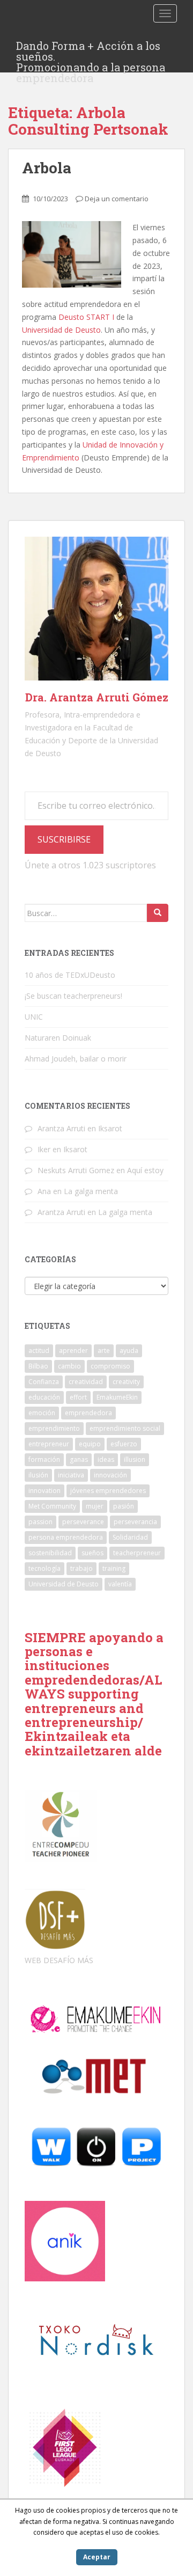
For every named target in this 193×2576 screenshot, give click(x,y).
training (114, 1568)
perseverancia (135, 1522)
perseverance (83, 1522)
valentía (120, 1584)
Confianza (44, 1382)
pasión (124, 1506)
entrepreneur (49, 1444)
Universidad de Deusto (61, 330)
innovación (110, 1475)
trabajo (81, 1568)
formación (44, 1459)
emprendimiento (54, 1428)
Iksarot (110, 1128)
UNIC (34, 1017)
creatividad (86, 1382)
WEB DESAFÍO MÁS (59, 1960)
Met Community (52, 1506)
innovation (44, 1491)
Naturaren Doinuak (58, 1038)
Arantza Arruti (61, 1128)
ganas (79, 1459)
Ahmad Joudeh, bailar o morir (76, 1059)
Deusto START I (86, 317)
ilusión (38, 1475)
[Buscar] (158, 913)
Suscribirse (64, 839)
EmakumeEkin (117, 1397)
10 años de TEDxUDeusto (70, 975)
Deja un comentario (117, 199)
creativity (126, 1382)
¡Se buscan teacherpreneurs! (73, 996)
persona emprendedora (66, 1537)
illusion (135, 1459)
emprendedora (88, 1413)
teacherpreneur (137, 1553)
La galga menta (91, 1191)
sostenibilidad (50, 1553)
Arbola (47, 168)
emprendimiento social (125, 1428)
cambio (69, 1366)
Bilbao (38, 1366)
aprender (73, 1351)
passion (40, 1522)
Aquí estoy (145, 1170)
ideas (106, 1459)
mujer (95, 1506)
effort (78, 1397)
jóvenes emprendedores (108, 1491)
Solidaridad (130, 1537)
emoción (42, 1413)
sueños (92, 1553)
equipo (90, 1444)
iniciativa (71, 1475)
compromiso (110, 1366)
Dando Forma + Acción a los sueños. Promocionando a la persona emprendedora (91, 49)
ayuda (129, 1351)
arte (104, 1351)
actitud (39, 1351)
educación (44, 1397)
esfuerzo (124, 1444)
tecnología (44, 1568)
